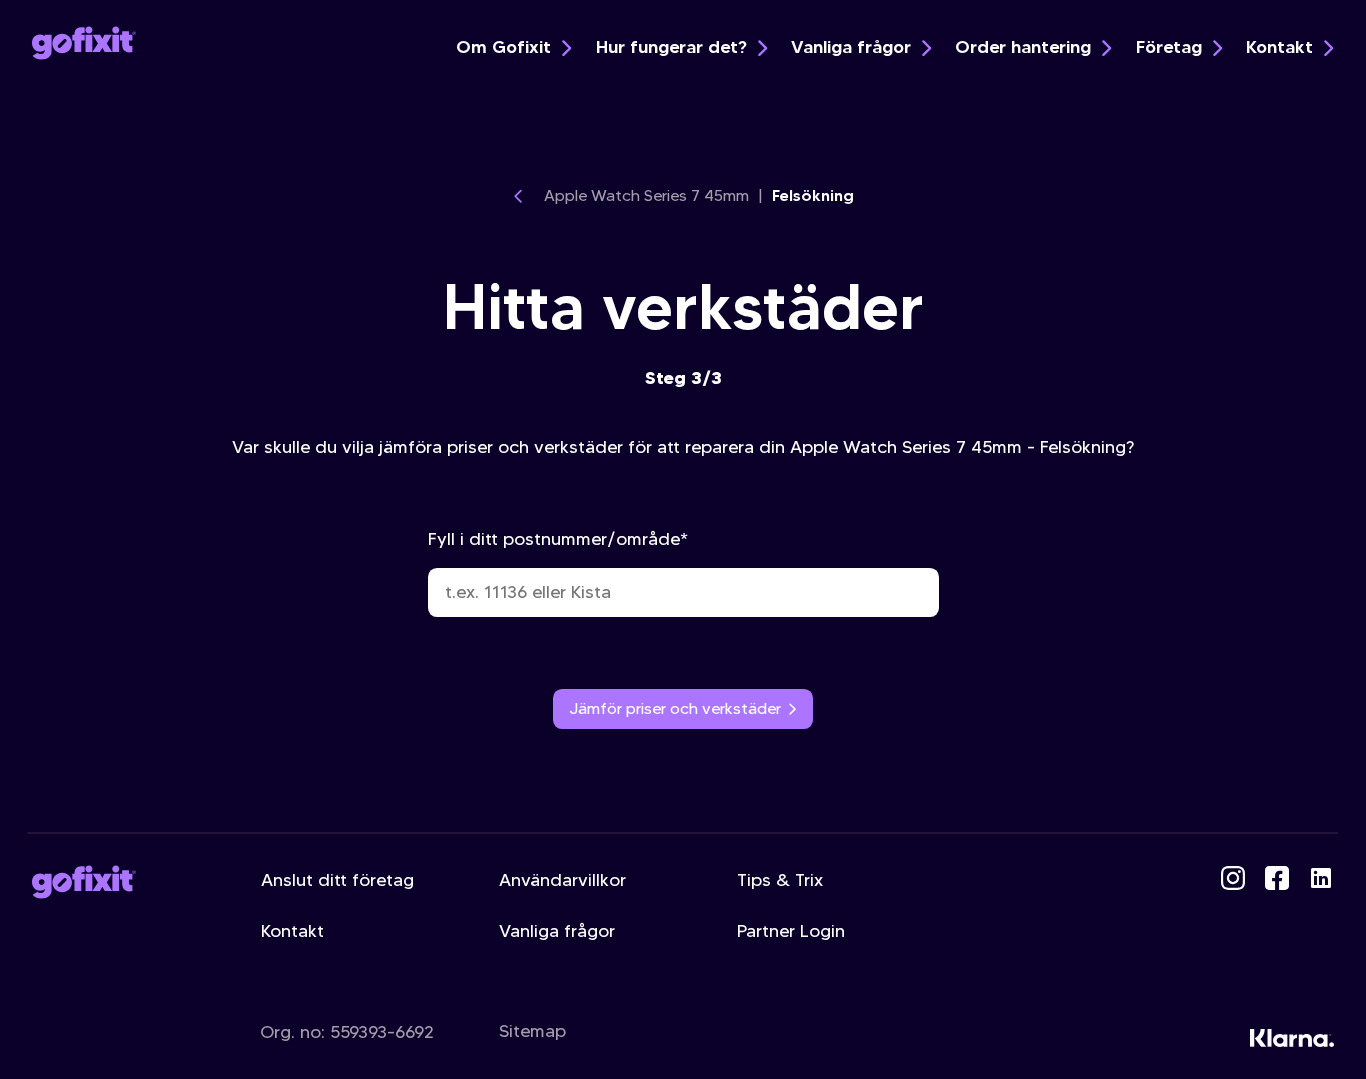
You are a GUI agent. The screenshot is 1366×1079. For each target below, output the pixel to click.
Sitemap (532, 1031)
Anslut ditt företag (337, 880)
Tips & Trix (780, 880)
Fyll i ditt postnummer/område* (558, 539)
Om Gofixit (503, 47)
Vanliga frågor (851, 47)
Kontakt (1279, 47)
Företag (1169, 47)
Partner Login (791, 931)
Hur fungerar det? (671, 47)
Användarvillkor (562, 880)
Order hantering (1023, 47)
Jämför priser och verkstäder (675, 708)
